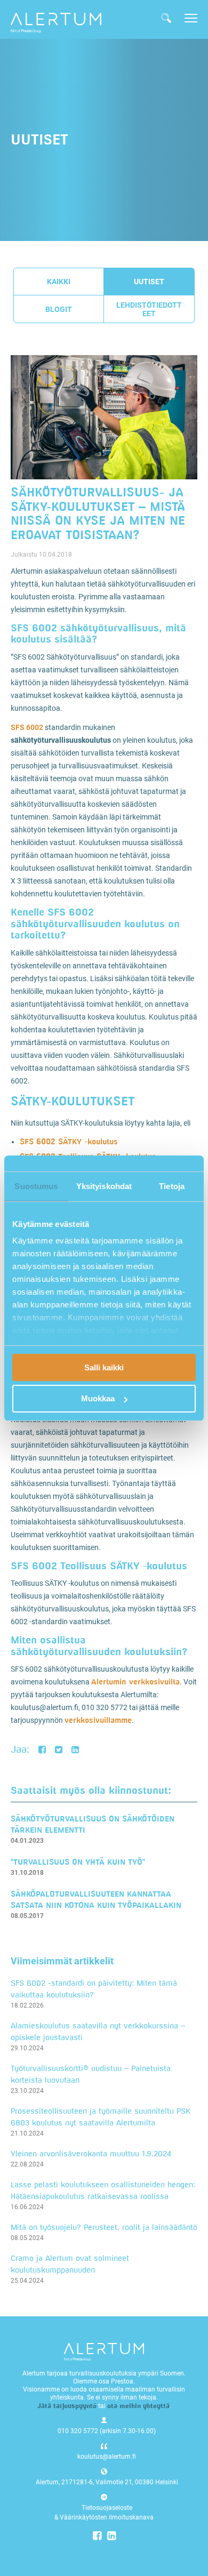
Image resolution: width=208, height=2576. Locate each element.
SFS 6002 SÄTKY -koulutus (69, 1141)
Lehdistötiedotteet (149, 309)
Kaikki (59, 282)
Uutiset (149, 282)
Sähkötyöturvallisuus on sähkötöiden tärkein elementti (93, 1824)
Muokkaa (98, 1398)
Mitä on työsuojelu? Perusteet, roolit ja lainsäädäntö (104, 2227)
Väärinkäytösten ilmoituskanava (107, 2517)
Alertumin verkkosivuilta (135, 1682)
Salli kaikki (104, 1367)
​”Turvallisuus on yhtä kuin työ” (78, 1862)
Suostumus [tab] (36, 1186)
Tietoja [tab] (172, 1186)
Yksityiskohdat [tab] (104, 1186)
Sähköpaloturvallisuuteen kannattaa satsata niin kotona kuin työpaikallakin (96, 1899)
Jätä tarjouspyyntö (67, 2406)
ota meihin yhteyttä (138, 2406)
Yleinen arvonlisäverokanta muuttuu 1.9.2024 (91, 2153)
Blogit (59, 309)
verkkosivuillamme (98, 1720)
